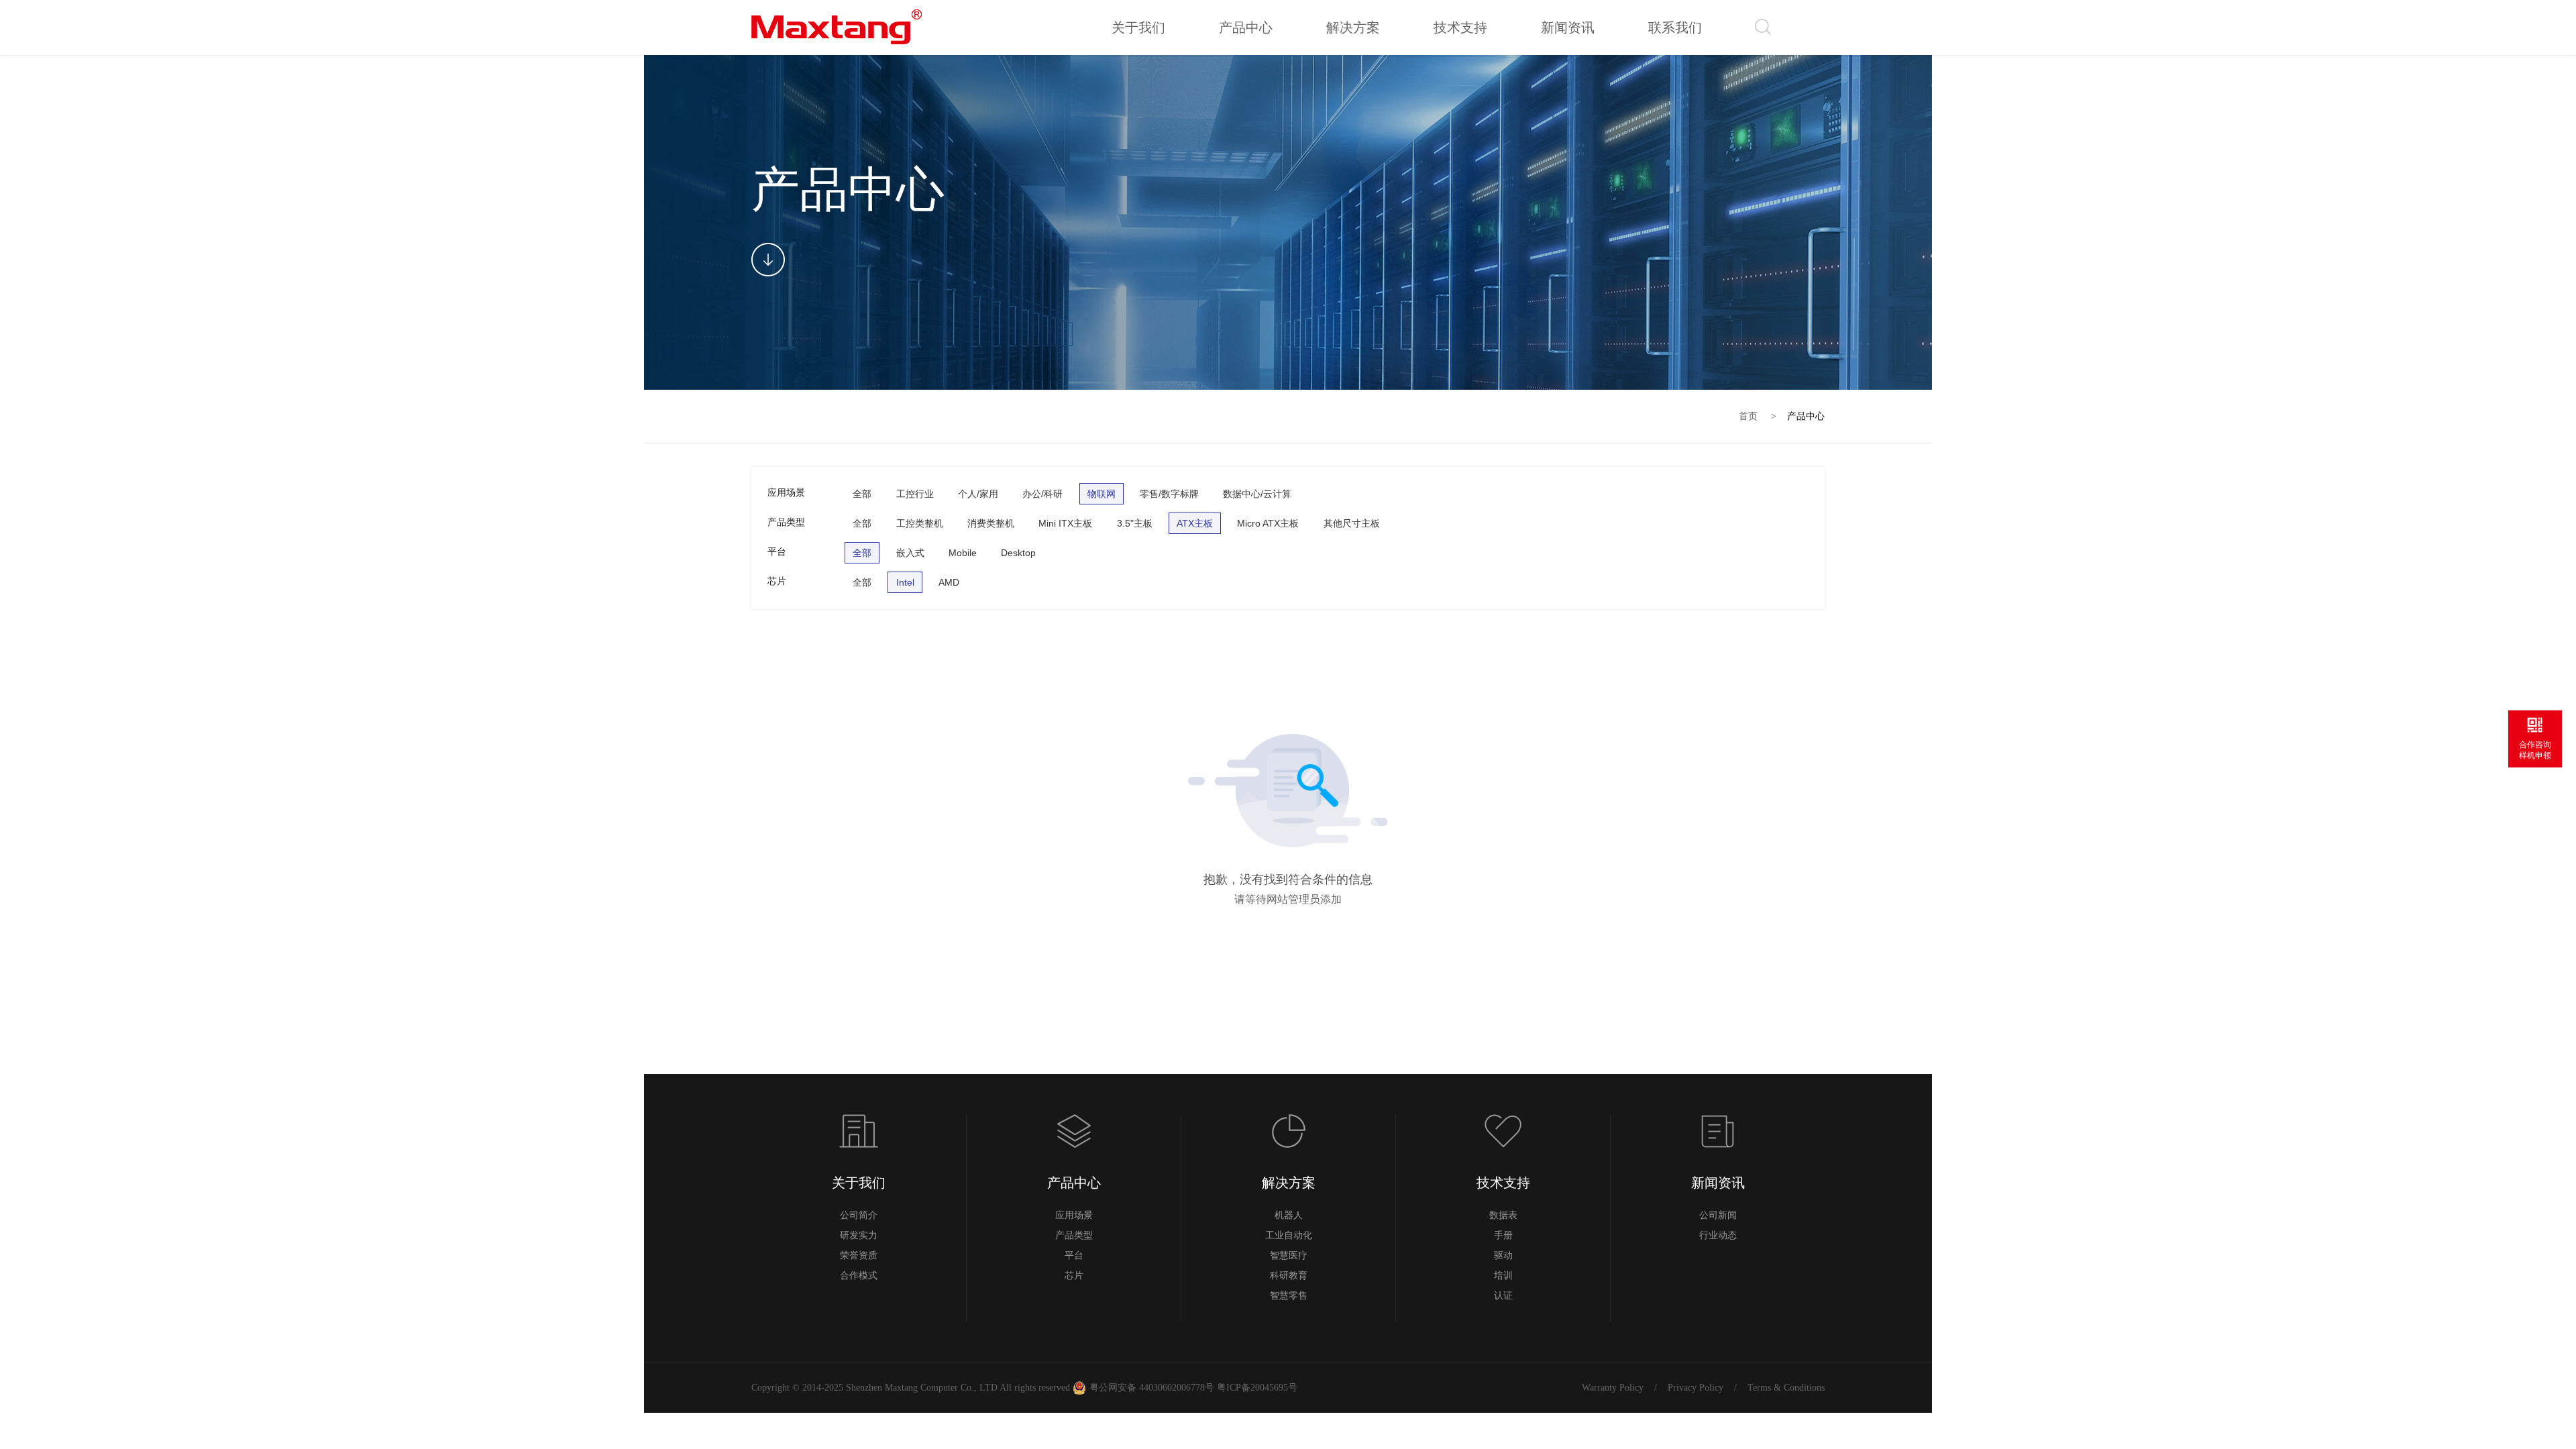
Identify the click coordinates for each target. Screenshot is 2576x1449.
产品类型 (1074, 1235)
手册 (1503, 1235)
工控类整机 (920, 523)
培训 (1503, 1276)
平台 (1074, 1255)
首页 (1748, 416)
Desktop (1018, 553)
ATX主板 (1195, 523)
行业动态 (1718, 1235)
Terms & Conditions (1786, 1388)
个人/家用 (978, 494)
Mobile (963, 553)
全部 (862, 494)
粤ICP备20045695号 (1256, 1388)
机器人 (1289, 1215)
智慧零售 (1289, 1296)
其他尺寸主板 (1352, 523)
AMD (949, 582)
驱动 (1503, 1255)
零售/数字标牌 (1169, 494)
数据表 (1503, 1215)
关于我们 (859, 1183)
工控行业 (915, 494)
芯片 (1074, 1276)
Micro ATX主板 (1268, 523)
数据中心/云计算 (1257, 494)
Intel (905, 582)
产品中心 (1806, 416)
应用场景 (1074, 1215)
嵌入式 (910, 553)
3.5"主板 (1135, 523)
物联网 (1102, 494)
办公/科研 (1042, 494)
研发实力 (859, 1235)
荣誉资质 (859, 1255)
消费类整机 (991, 523)
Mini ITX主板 (1065, 523)
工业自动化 (1289, 1235)
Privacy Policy (1696, 1388)
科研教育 (1289, 1276)
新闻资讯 (1718, 1183)
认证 (1503, 1296)
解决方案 (1289, 1183)
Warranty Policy (1613, 1388)
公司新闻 (1718, 1215)
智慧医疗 (1289, 1255)
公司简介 (859, 1215)
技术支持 (1503, 1183)
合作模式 (859, 1276)
